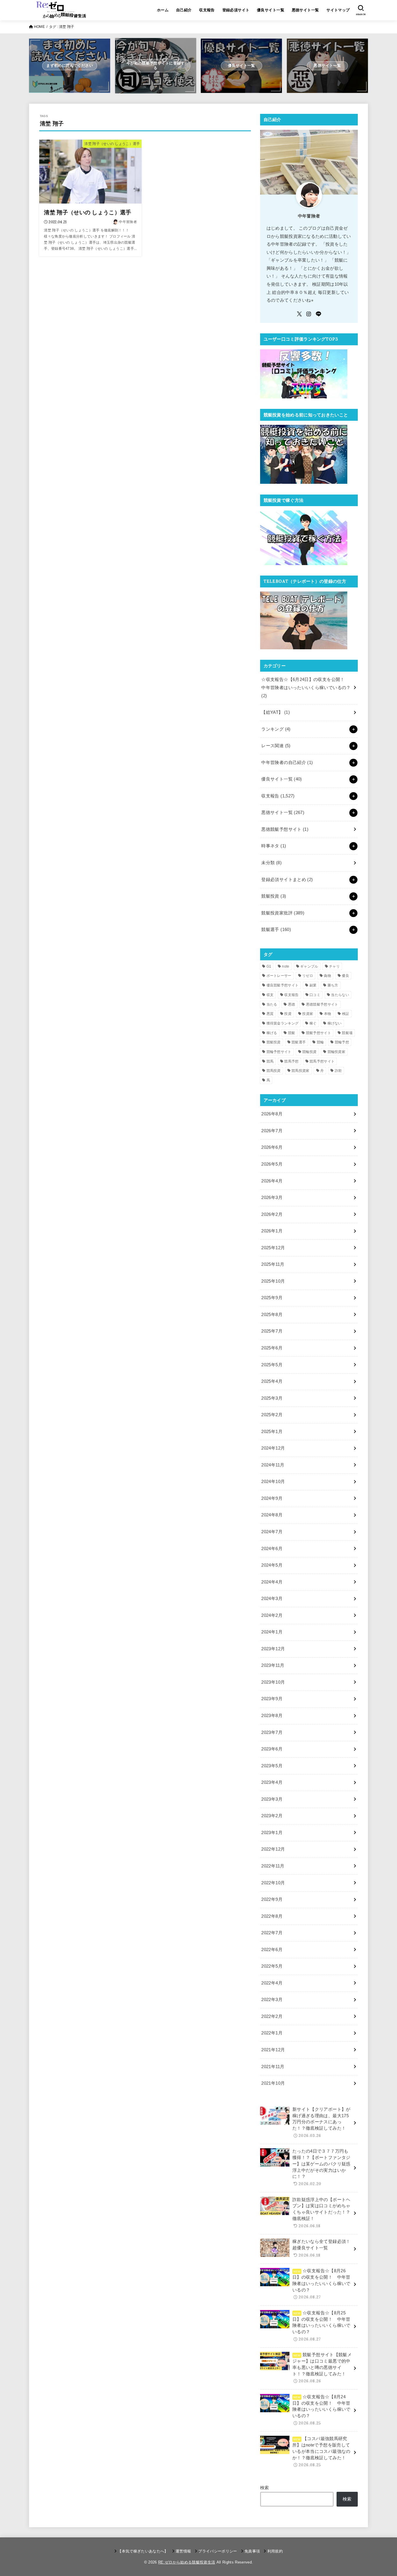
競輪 (320, 1042)
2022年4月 (272, 1983)
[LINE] (319, 314)
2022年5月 (272, 1966)
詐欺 (338, 1071)
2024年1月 (272, 1632)
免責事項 (252, 2551)
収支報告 (207, 10)
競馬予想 (291, 1061)
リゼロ (308, 976)
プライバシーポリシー (218, 2551)
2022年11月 (273, 1866)
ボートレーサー (279, 976)
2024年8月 (272, 1515)
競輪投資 (309, 1052)
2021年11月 (273, 2067)
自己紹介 (184, 10)
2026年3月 (272, 1198)
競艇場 (347, 1033)
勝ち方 (333, 985)
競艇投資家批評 (283, 913)
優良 (345, 976)
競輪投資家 (337, 1052)
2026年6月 (272, 1147)
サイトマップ (338, 10)
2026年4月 (272, 1181)
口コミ (315, 995)
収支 (270, 995)
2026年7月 (272, 1131)
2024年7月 (272, 1532)
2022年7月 (272, 1933)
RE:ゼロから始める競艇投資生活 (187, 2562)
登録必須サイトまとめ (287, 880)
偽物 (327, 976)
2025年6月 (272, 1348)
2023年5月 (272, 1766)
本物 (328, 1014)
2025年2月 (272, 1415)
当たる (272, 1004)
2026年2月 (272, 1214)
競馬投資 (274, 1071)
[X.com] (299, 314)
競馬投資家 (301, 1071)
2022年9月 (272, 1899)
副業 (313, 985)
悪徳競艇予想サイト (285, 829)
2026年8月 (272, 1114)
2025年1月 (272, 1432)
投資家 (308, 1014)
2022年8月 (272, 1916)
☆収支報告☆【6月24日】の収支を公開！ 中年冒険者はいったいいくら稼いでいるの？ (306, 687)
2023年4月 (272, 1782)
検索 (265, 2488)
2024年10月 (273, 1482)
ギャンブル (309, 966)
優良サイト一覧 (271, 10)
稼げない (335, 1023)
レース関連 (276, 746)
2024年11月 (273, 1465)
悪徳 (292, 1004)
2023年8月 (272, 1716)
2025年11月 (273, 1264)
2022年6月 (272, 1950)
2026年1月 (272, 1231)
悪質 (270, 1014)
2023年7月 (272, 1732)
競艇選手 (276, 930)
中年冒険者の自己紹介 (287, 763)
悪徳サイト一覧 (305, 10)
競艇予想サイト (319, 1033)
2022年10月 (273, 1883)
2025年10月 (273, 1281)
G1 (269, 966)
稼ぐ (313, 1023)
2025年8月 (272, 1315)
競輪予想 (342, 1042)
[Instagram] (309, 314)
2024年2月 (272, 1615)
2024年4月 (272, 1582)
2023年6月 (272, 1749)
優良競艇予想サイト (283, 985)
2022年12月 (273, 1849)
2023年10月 (273, 1682)
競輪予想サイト (279, 1052)
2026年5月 (272, 1164)
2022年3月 (272, 2000)
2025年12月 (273, 1248)
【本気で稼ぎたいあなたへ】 (143, 2551)
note (286, 966)
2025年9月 (272, 1298)
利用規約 (275, 2551)
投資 (288, 1014)
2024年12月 (273, 1448)
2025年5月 (272, 1365)
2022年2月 (272, 2016)
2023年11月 (273, 1665)
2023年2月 (272, 1816)
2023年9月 (272, 1699)
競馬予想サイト (322, 1061)
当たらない (340, 995)
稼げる (272, 1033)
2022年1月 (272, 2033)
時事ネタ (274, 846)
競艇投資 (274, 896)
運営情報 (183, 2551)
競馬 (270, 1061)
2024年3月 (272, 1599)
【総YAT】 (276, 712)
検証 (346, 1014)
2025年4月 (272, 1381)
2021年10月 (273, 2083)
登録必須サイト (236, 10)
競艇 (292, 1033)
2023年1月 (272, 1833)
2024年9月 (272, 1498)
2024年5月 (272, 1565)
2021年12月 (273, 2050)
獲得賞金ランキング (283, 1023)
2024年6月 (272, 1549)
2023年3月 (272, 1799)
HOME (39, 27)
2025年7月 (272, 1331)
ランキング (276, 729)
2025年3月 (272, 1398)
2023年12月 (273, 1649)
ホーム (163, 10)
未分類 (271, 863)
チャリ (334, 966)
